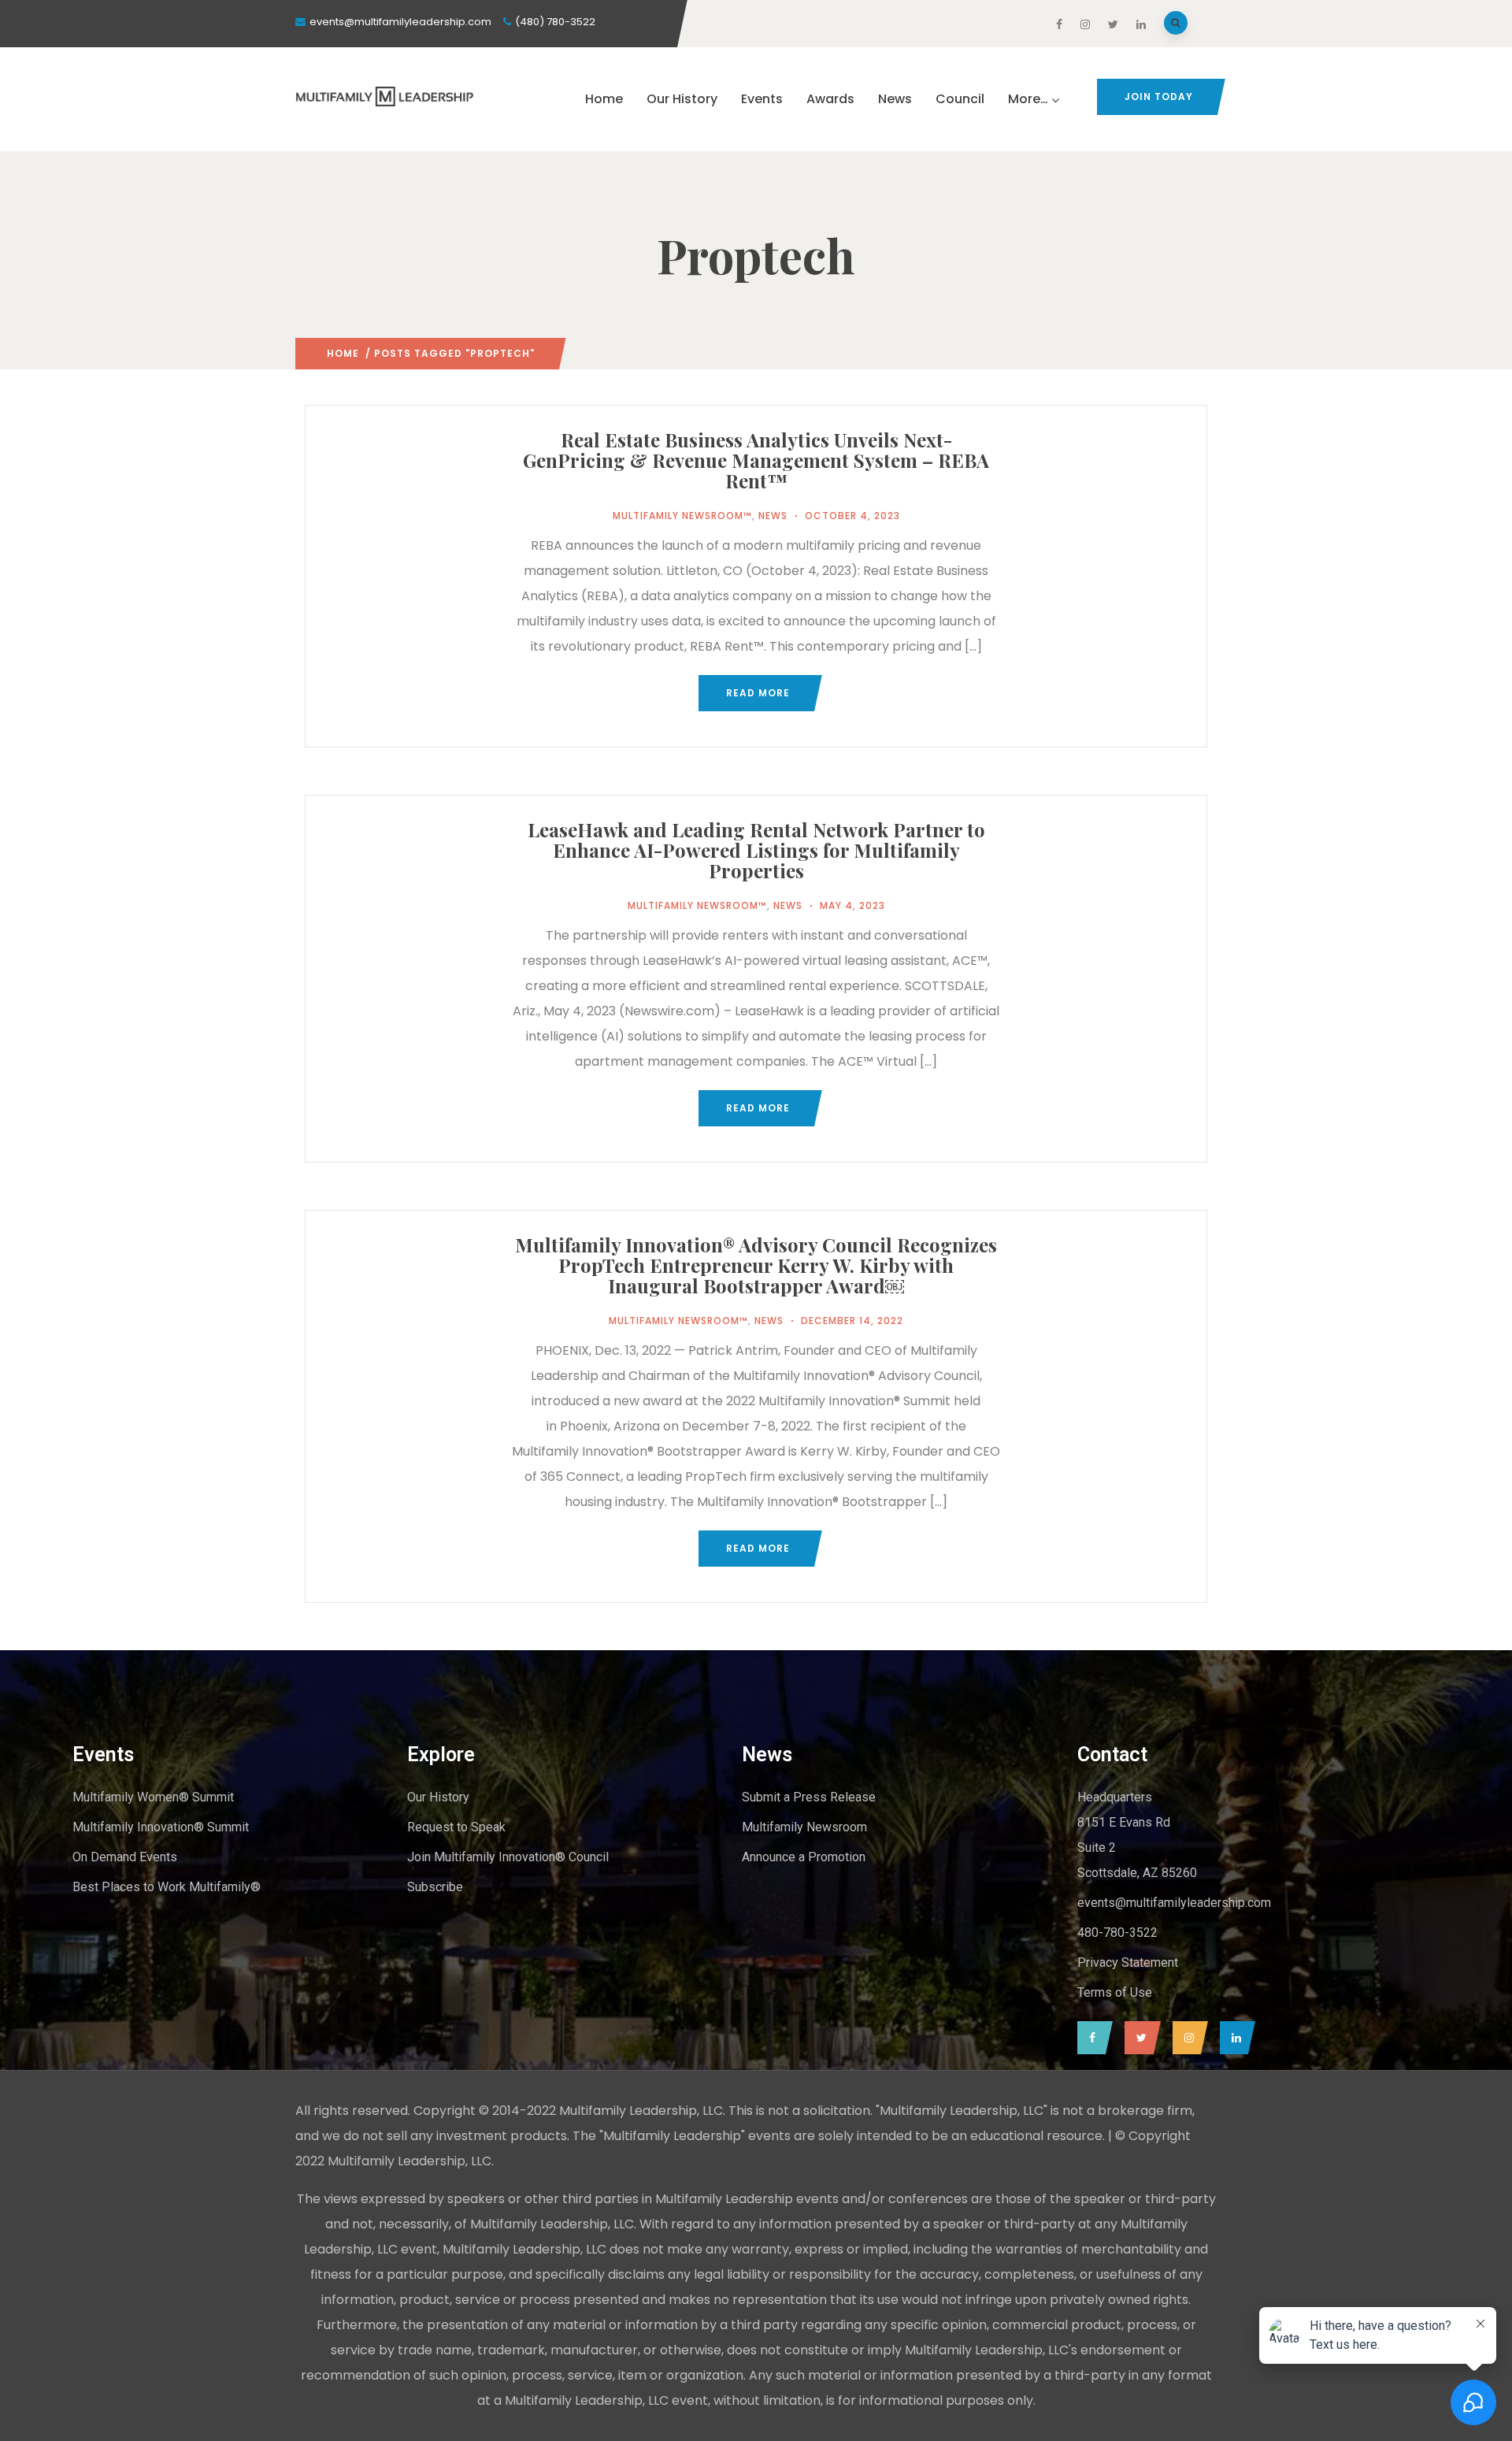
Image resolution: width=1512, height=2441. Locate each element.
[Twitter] (1139, 2038)
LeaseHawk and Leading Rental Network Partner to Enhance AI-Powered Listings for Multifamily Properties (756, 850)
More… (1028, 99)
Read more (758, 693)
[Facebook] (1091, 2038)
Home (604, 99)
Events (762, 99)
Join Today (1159, 96)
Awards (830, 99)
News (895, 99)
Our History (682, 99)
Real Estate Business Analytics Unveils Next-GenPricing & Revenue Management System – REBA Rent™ (756, 460)
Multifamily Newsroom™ (682, 516)
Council (960, 99)
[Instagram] (1186, 2038)
